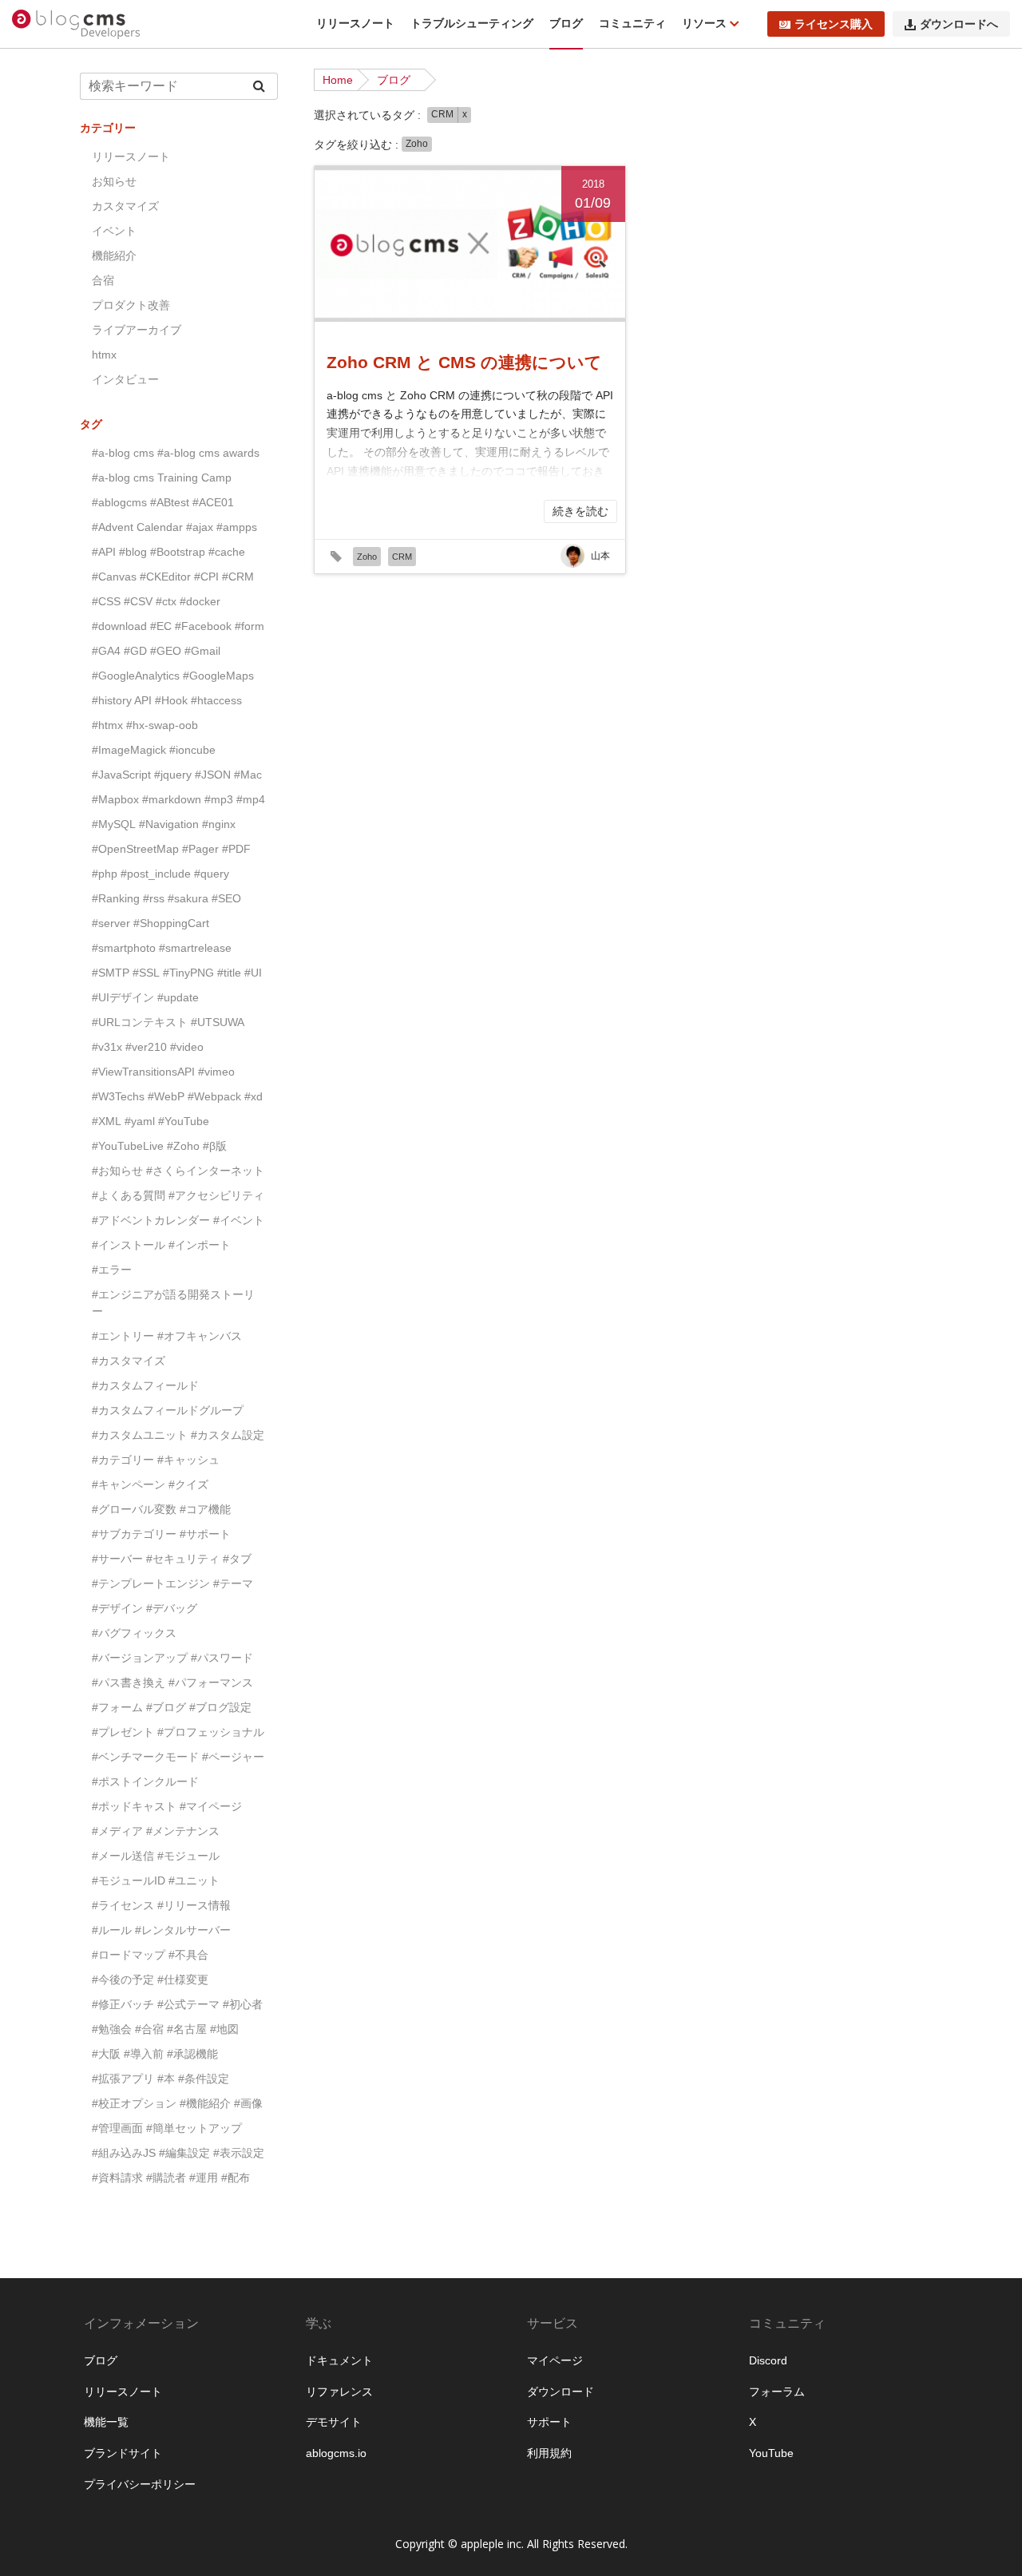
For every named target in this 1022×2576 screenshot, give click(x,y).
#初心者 (243, 2004)
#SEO (226, 898)
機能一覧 (106, 2422)
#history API (122, 700)
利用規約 (549, 2453)
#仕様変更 (183, 1980)
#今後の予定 (123, 1980)
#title (229, 973)
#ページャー (233, 1757)
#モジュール (188, 1856)
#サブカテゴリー (134, 1534)
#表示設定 (239, 2153)
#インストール (129, 1245)
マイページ (555, 2360)
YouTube (771, 2453)
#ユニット (194, 1880)
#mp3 (219, 799)
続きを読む (580, 511)
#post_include (156, 874)
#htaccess (216, 700)
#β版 (215, 1146)
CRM (442, 114)
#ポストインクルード (145, 1781)
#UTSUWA (218, 1022)
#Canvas (114, 577)
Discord (768, 2360)
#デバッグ (172, 1608)
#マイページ (211, 1806)
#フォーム (117, 1707)
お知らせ (114, 181)
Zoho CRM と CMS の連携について (464, 362)
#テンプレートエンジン (151, 1583)
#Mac (248, 775)
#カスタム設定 (228, 1435)
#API (104, 552)
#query (212, 874)
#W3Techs (118, 1096)
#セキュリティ (183, 1559)
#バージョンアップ (140, 1658)
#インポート (200, 1245)
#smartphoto (124, 948)
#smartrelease (195, 948)
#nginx (219, 824)
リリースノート (355, 23)
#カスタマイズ (129, 1361)
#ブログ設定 (220, 1707)
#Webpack (214, 1096)
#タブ (237, 1559)
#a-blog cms (123, 453)
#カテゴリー (123, 1460)
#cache (227, 552)
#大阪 (106, 2054)
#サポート (205, 1534)
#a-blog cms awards (208, 453)
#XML (107, 1121)
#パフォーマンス (211, 1682)
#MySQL (114, 824)
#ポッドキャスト (134, 1806)
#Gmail (202, 651)
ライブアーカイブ (137, 330)
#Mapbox (115, 799)
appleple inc (491, 2544)
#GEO (166, 651)
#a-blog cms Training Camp (162, 478)
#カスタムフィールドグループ (168, 1410)
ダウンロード (561, 2392)
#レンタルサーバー (183, 1930)
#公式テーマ (188, 2004)
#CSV (138, 601)
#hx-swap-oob (162, 725)
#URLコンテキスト (140, 1022)
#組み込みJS (124, 2153)
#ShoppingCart (171, 923)
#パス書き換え (129, 1682)
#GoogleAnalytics (136, 676)
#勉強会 (112, 2029)
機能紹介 (114, 256)
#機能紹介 (205, 2103)
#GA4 (106, 651)
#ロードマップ (129, 1955)
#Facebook (203, 626)
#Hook (171, 700)
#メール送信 (123, 1856)
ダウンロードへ (959, 24)
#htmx (107, 725)
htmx (104, 355)
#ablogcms (119, 502)
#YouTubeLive (128, 1146)
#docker (200, 601)
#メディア (117, 1831)
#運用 (204, 2178)
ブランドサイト (123, 2453)
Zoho (417, 144)
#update (178, 997)
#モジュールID (129, 1880)
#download (119, 626)
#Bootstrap (178, 552)
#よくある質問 (129, 1195)
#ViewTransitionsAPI (143, 1072)
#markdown (172, 799)
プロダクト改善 (131, 305)
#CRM (238, 577)
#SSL (146, 973)
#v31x (107, 1047)
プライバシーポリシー (140, 2484)
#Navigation (169, 824)
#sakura (188, 898)
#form (250, 626)
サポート (549, 2422)
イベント (114, 231)
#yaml (140, 1121)
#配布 (236, 2178)
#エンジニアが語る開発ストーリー (173, 1303)
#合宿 (149, 2029)
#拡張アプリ (123, 2079)
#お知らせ (117, 1171)
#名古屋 (187, 2029)
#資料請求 (117, 2178)
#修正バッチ (123, 2004)
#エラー (112, 1270)
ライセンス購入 (834, 24)
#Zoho (183, 1146)
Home (338, 80)
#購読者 (166, 2178)
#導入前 (144, 2054)
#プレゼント (123, 1732)
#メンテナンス (183, 1831)
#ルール (112, 1930)
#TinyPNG (188, 973)
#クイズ (188, 1484)
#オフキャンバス (200, 1336)
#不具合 (188, 1955)
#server (111, 923)
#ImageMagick (129, 750)
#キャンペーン (129, 1484)
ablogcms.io (336, 2453)
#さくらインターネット (205, 1171)
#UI (253, 973)
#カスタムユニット (140, 1435)
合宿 (103, 280)
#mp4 (251, 799)
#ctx (166, 601)
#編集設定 (184, 2153)
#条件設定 (204, 2079)
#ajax (200, 527)
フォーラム (777, 2392)
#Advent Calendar (137, 527)
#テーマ (233, 1583)
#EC (161, 626)
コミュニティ (632, 23)
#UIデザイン (123, 997)
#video (187, 1047)
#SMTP (111, 973)
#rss (154, 898)
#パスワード (222, 1658)
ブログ (566, 23)
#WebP (166, 1096)
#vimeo (216, 1072)
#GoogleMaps (218, 676)
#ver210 (146, 1047)
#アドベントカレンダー (151, 1220)
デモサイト (334, 2422)
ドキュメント (339, 2360)
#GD (135, 651)
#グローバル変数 (134, 1509)
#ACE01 (213, 502)
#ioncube (192, 750)
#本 (166, 2079)
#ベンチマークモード (145, 1757)
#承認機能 (192, 2054)
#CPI (206, 577)
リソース (706, 23)
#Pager (200, 849)
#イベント (239, 1220)
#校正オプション (134, 2103)
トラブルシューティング (472, 23)
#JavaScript (121, 775)
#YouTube (184, 1121)
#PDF (236, 849)
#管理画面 (117, 2128)
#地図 (224, 2029)
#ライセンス (123, 1905)
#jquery (173, 775)
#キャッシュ (188, 1460)
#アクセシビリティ (216, 1195)
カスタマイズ (125, 206)
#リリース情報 (194, 1905)
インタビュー (125, 379)
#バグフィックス (134, 1633)
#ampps (237, 527)
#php (105, 874)
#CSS (106, 601)
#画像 (248, 2103)
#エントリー (123, 1336)
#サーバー (117, 1559)
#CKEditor (165, 577)
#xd (254, 1096)
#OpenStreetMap (135, 849)
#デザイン (117, 1608)
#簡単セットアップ (194, 2128)
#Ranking (116, 898)
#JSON (213, 775)
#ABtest (170, 502)
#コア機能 (205, 1509)
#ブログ (166, 1707)
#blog (133, 552)
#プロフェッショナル (211, 1732)
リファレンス (339, 2392)
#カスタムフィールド (145, 1385)
